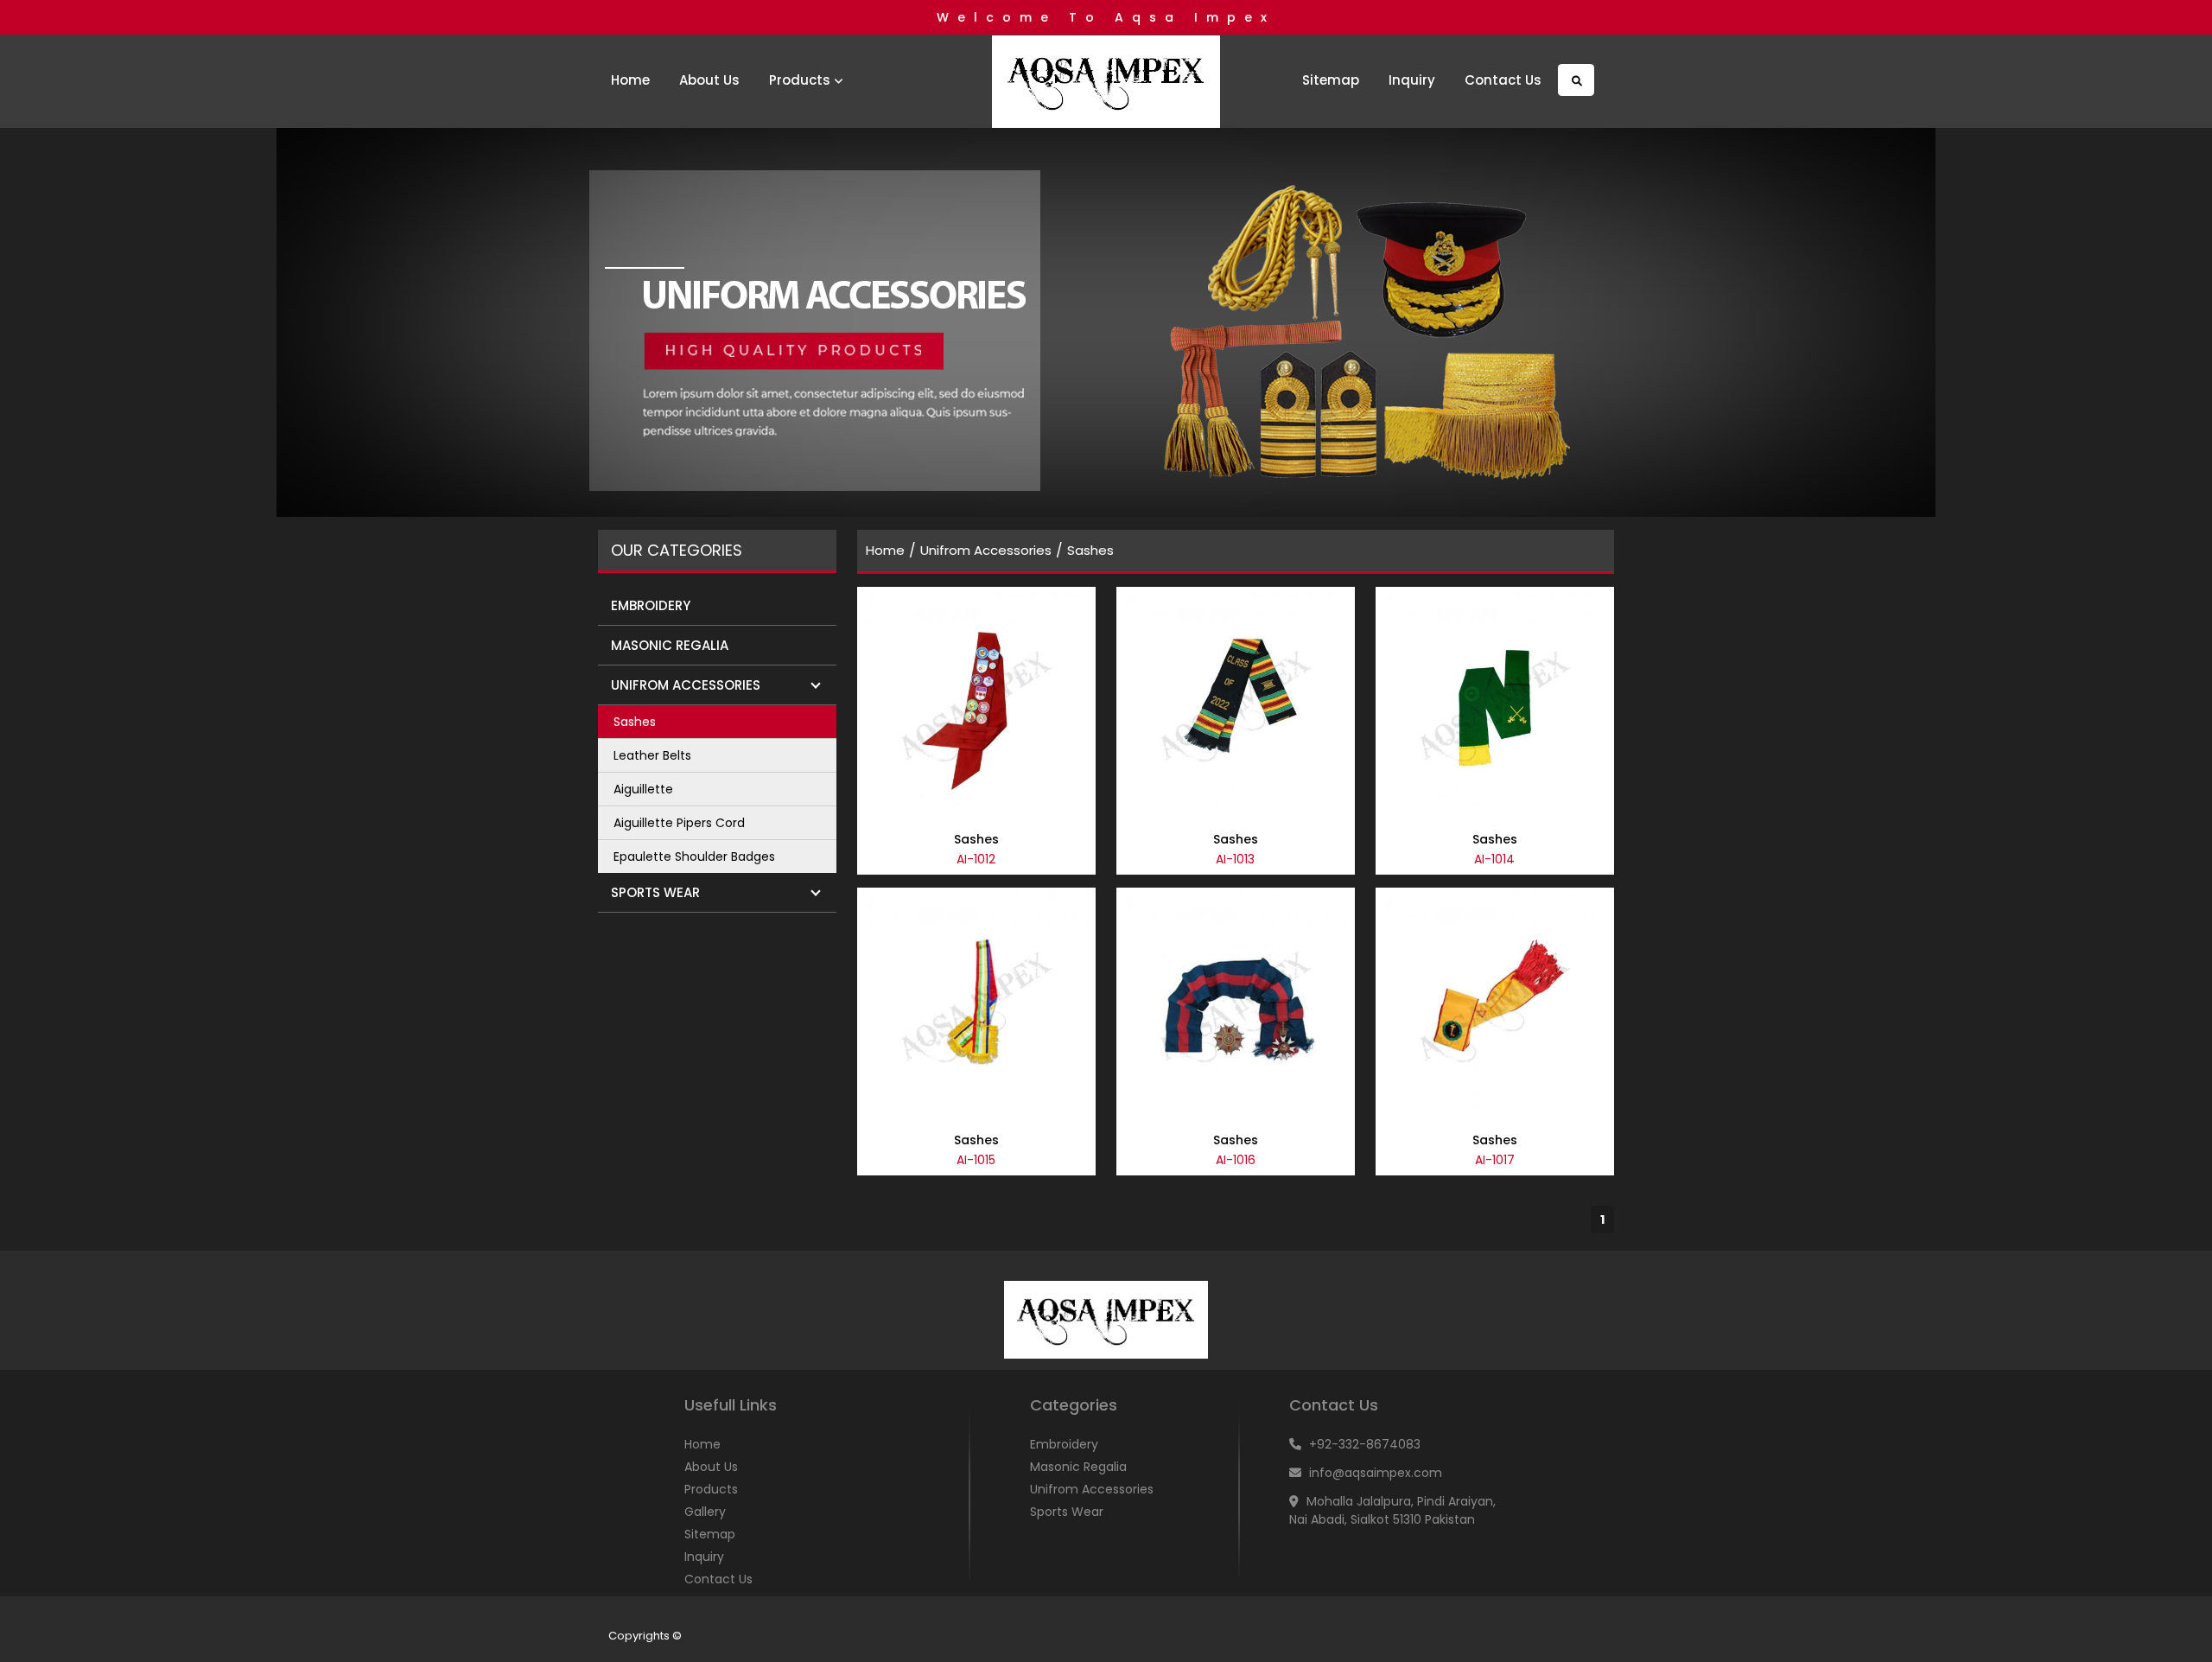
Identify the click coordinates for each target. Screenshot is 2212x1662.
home (630, 80)
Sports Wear (1067, 1512)
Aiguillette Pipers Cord (679, 823)
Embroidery (1064, 1444)
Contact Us (1503, 80)
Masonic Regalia (1078, 1467)
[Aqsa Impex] (1106, 84)
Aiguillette (643, 789)
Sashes (635, 722)
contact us (718, 1579)
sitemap (1331, 80)
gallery (705, 1512)
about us (709, 80)
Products (801, 80)
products (711, 1489)
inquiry (1412, 80)
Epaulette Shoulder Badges (694, 856)
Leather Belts (652, 755)
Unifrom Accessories (986, 550)
